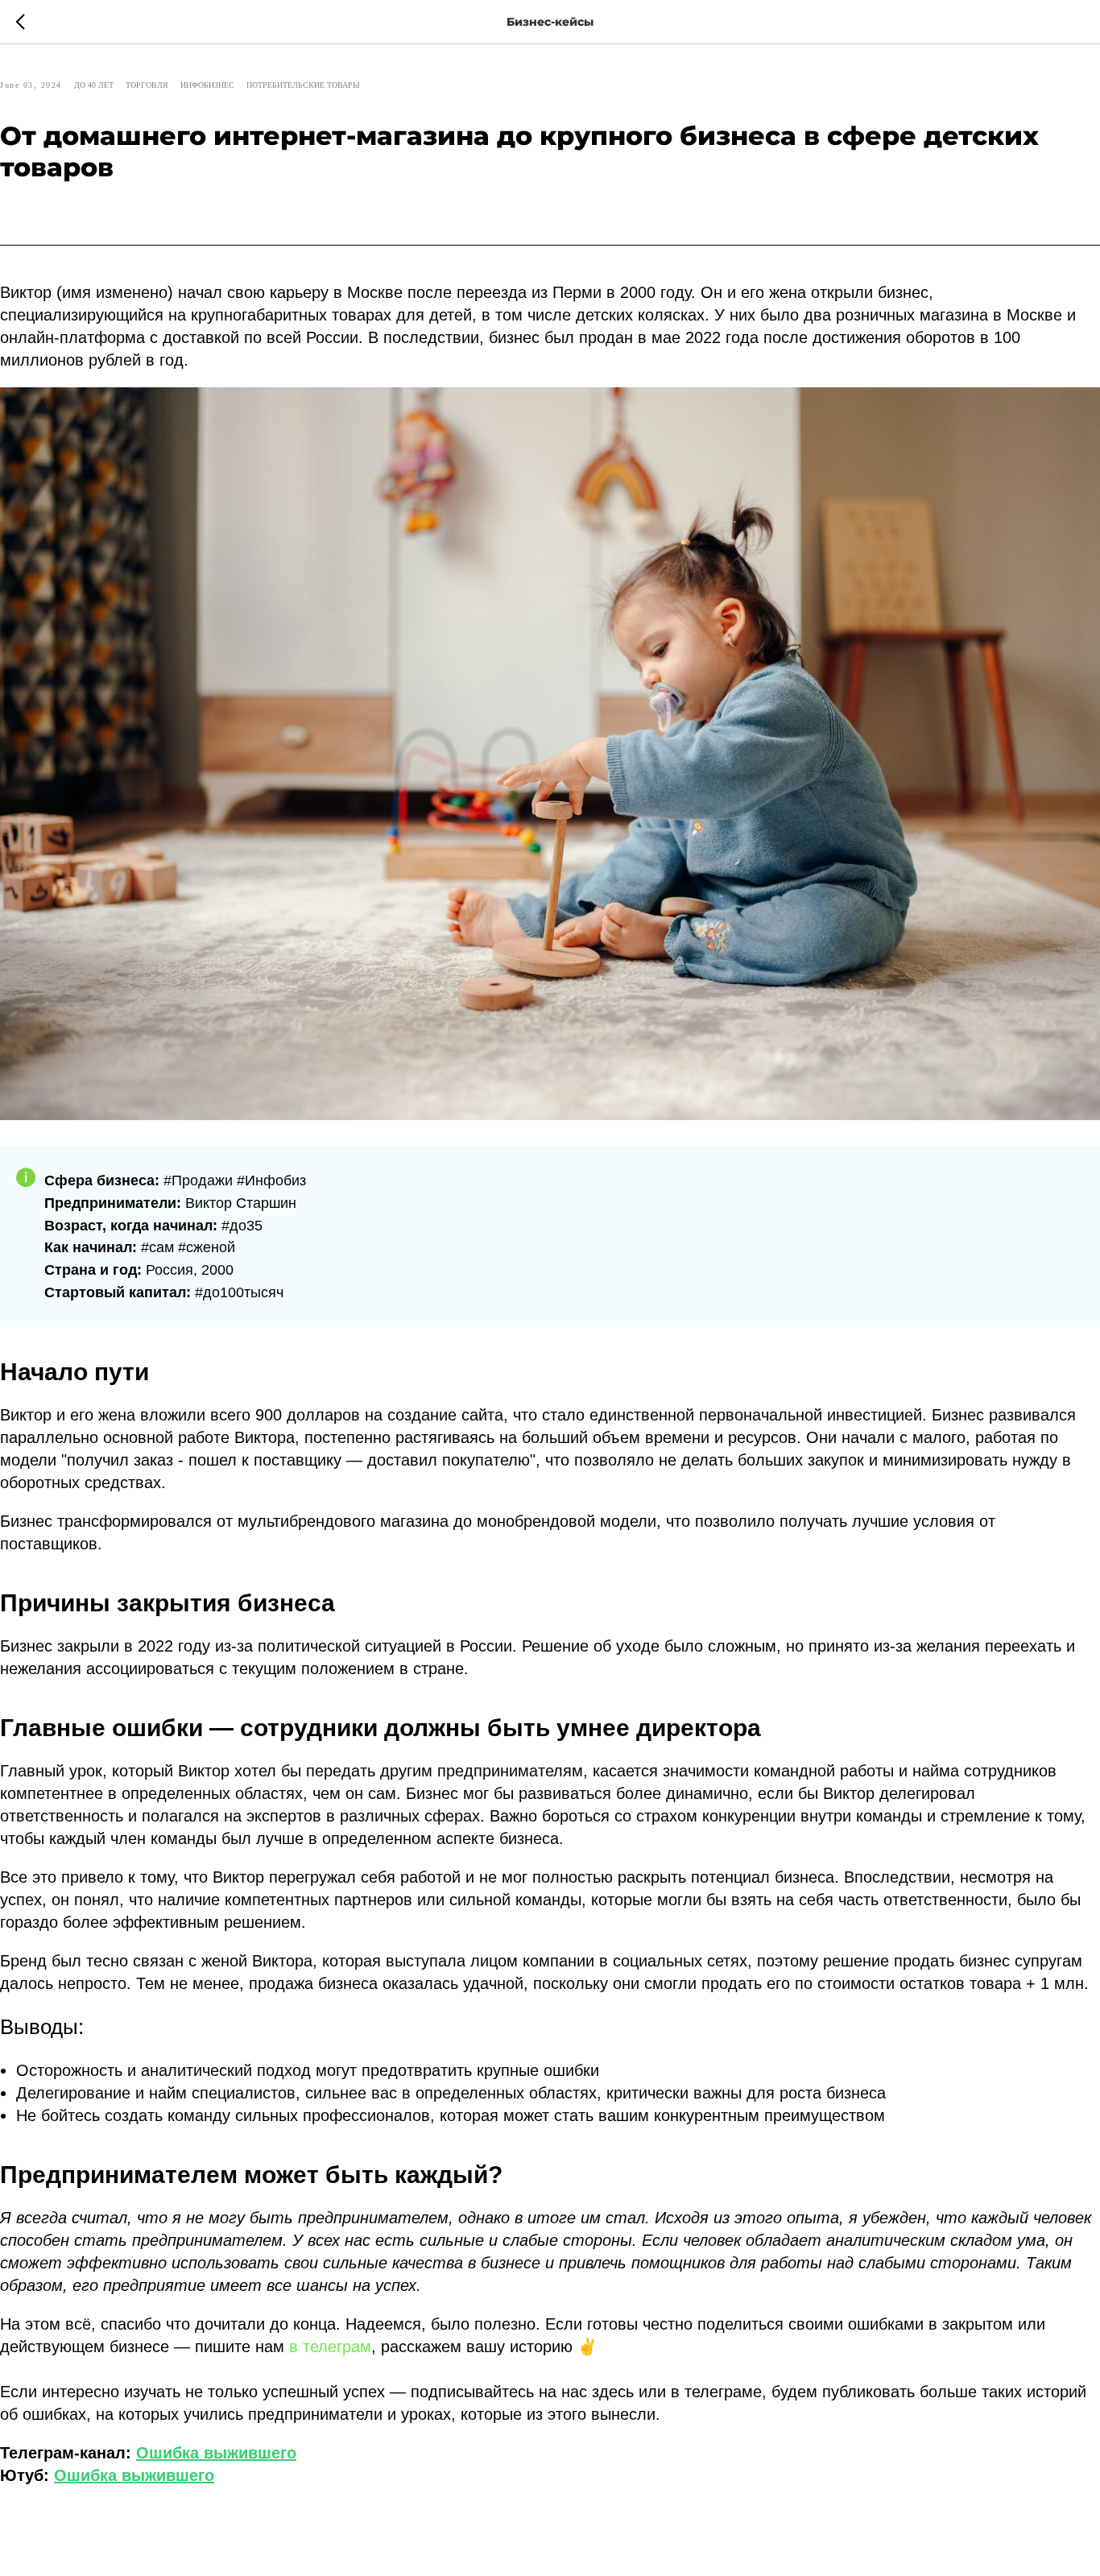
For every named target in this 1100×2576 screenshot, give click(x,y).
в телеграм (330, 2347)
